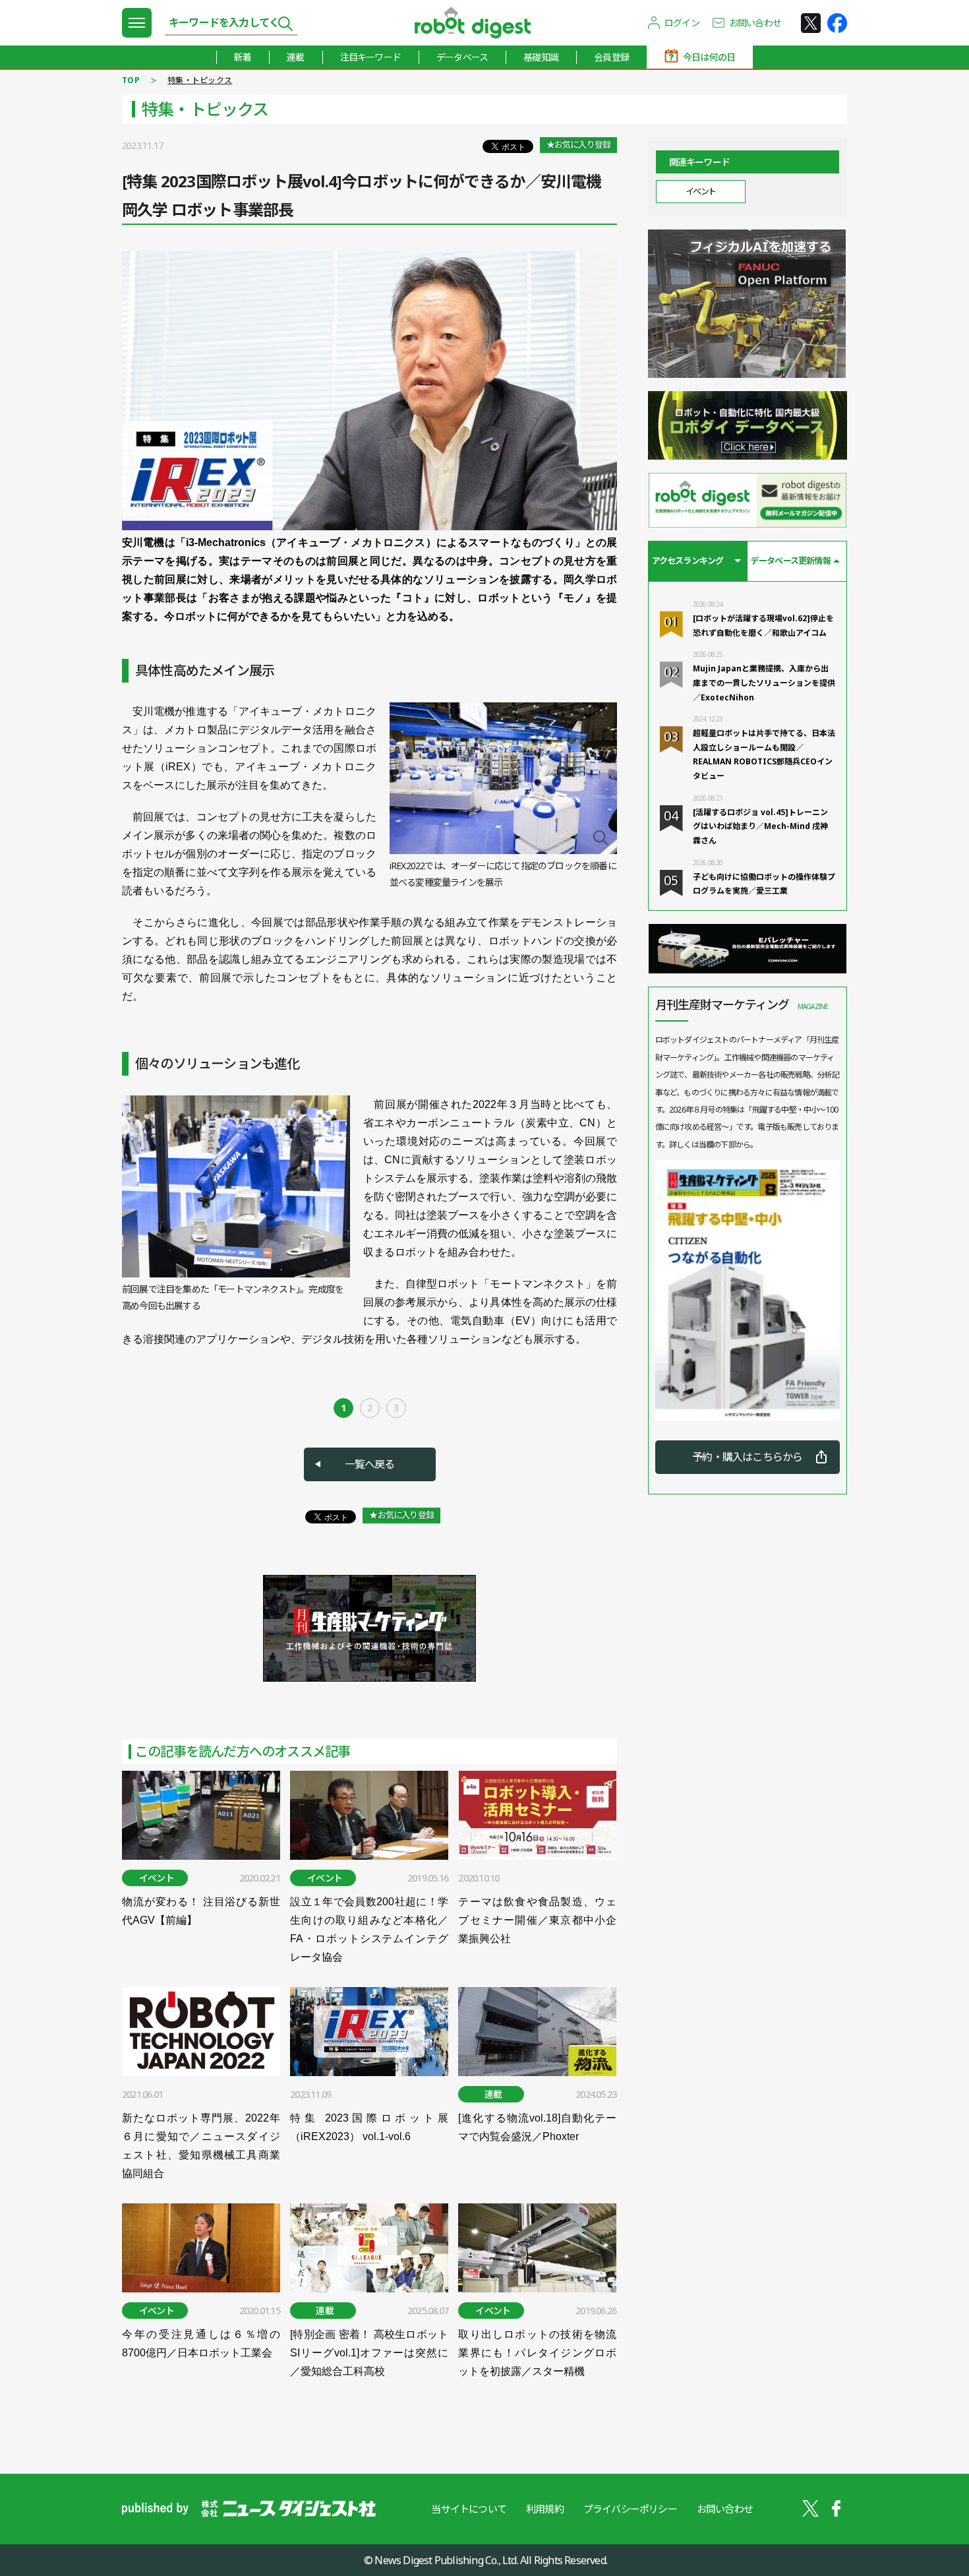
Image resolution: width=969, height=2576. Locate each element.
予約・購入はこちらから (747, 1457)
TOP (131, 80)
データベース (462, 57)
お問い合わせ (755, 23)
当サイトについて (469, 2509)
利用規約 (545, 2509)
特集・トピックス (200, 80)
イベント (701, 191)
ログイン (682, 23)
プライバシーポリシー (630, 2509)
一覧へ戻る (370, 1464)
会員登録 (611, 57)
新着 (243, 57)
